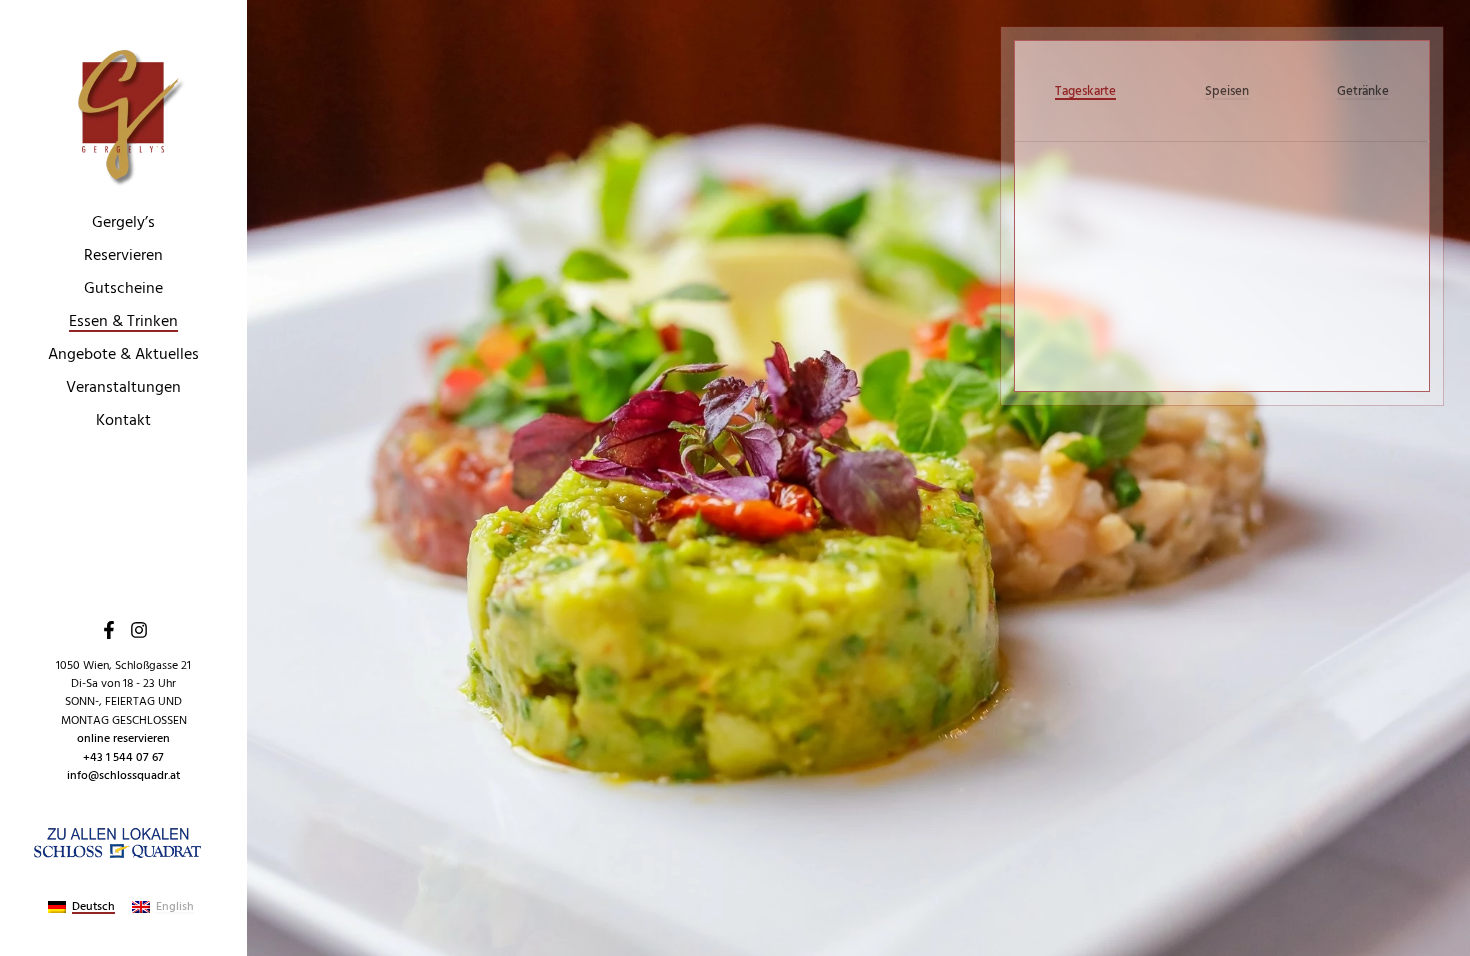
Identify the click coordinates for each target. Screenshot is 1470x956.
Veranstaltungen (123, 388)
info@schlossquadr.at (123, 775)
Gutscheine (123, 289)
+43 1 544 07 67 (123, 757)
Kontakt (123, 421)
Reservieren (123, 256)
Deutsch (93, 907)
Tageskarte (1085, 91)
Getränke (1363, 91)
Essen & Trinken (123, 322)
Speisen (1227, 91)
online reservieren (123, 738)
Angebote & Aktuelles (123, 355)
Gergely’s (123, 223)
